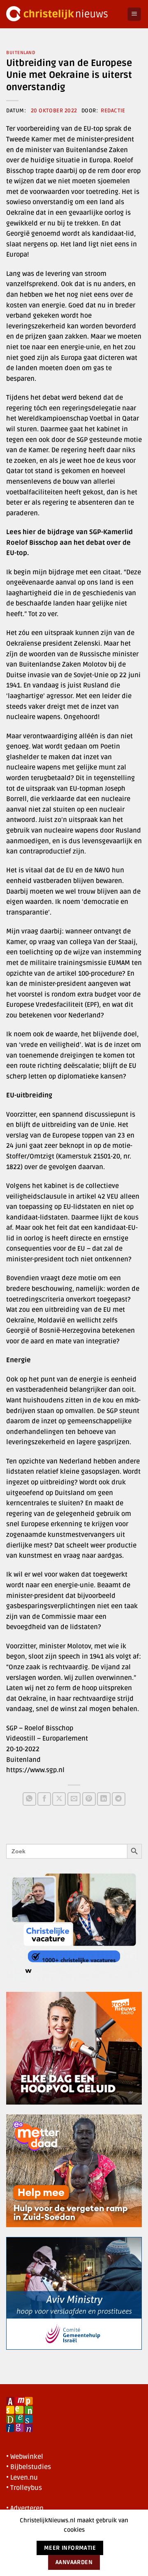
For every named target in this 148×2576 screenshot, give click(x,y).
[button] (134, 14)
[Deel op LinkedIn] (104, 1799)
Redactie (113, 111)
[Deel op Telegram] (119, 1799)
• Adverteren (25, 2508)
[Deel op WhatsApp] (29, 1799)
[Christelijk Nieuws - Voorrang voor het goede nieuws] (64, 14)
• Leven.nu (22, 2478)
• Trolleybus (24, 2488)
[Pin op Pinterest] (89, 1799)
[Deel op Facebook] (44, 1799)
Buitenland (21, 53)
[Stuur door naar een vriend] (74, 1799)
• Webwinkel (25, 2457)
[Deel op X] (59, 1799)
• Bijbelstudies (29, 2467)
